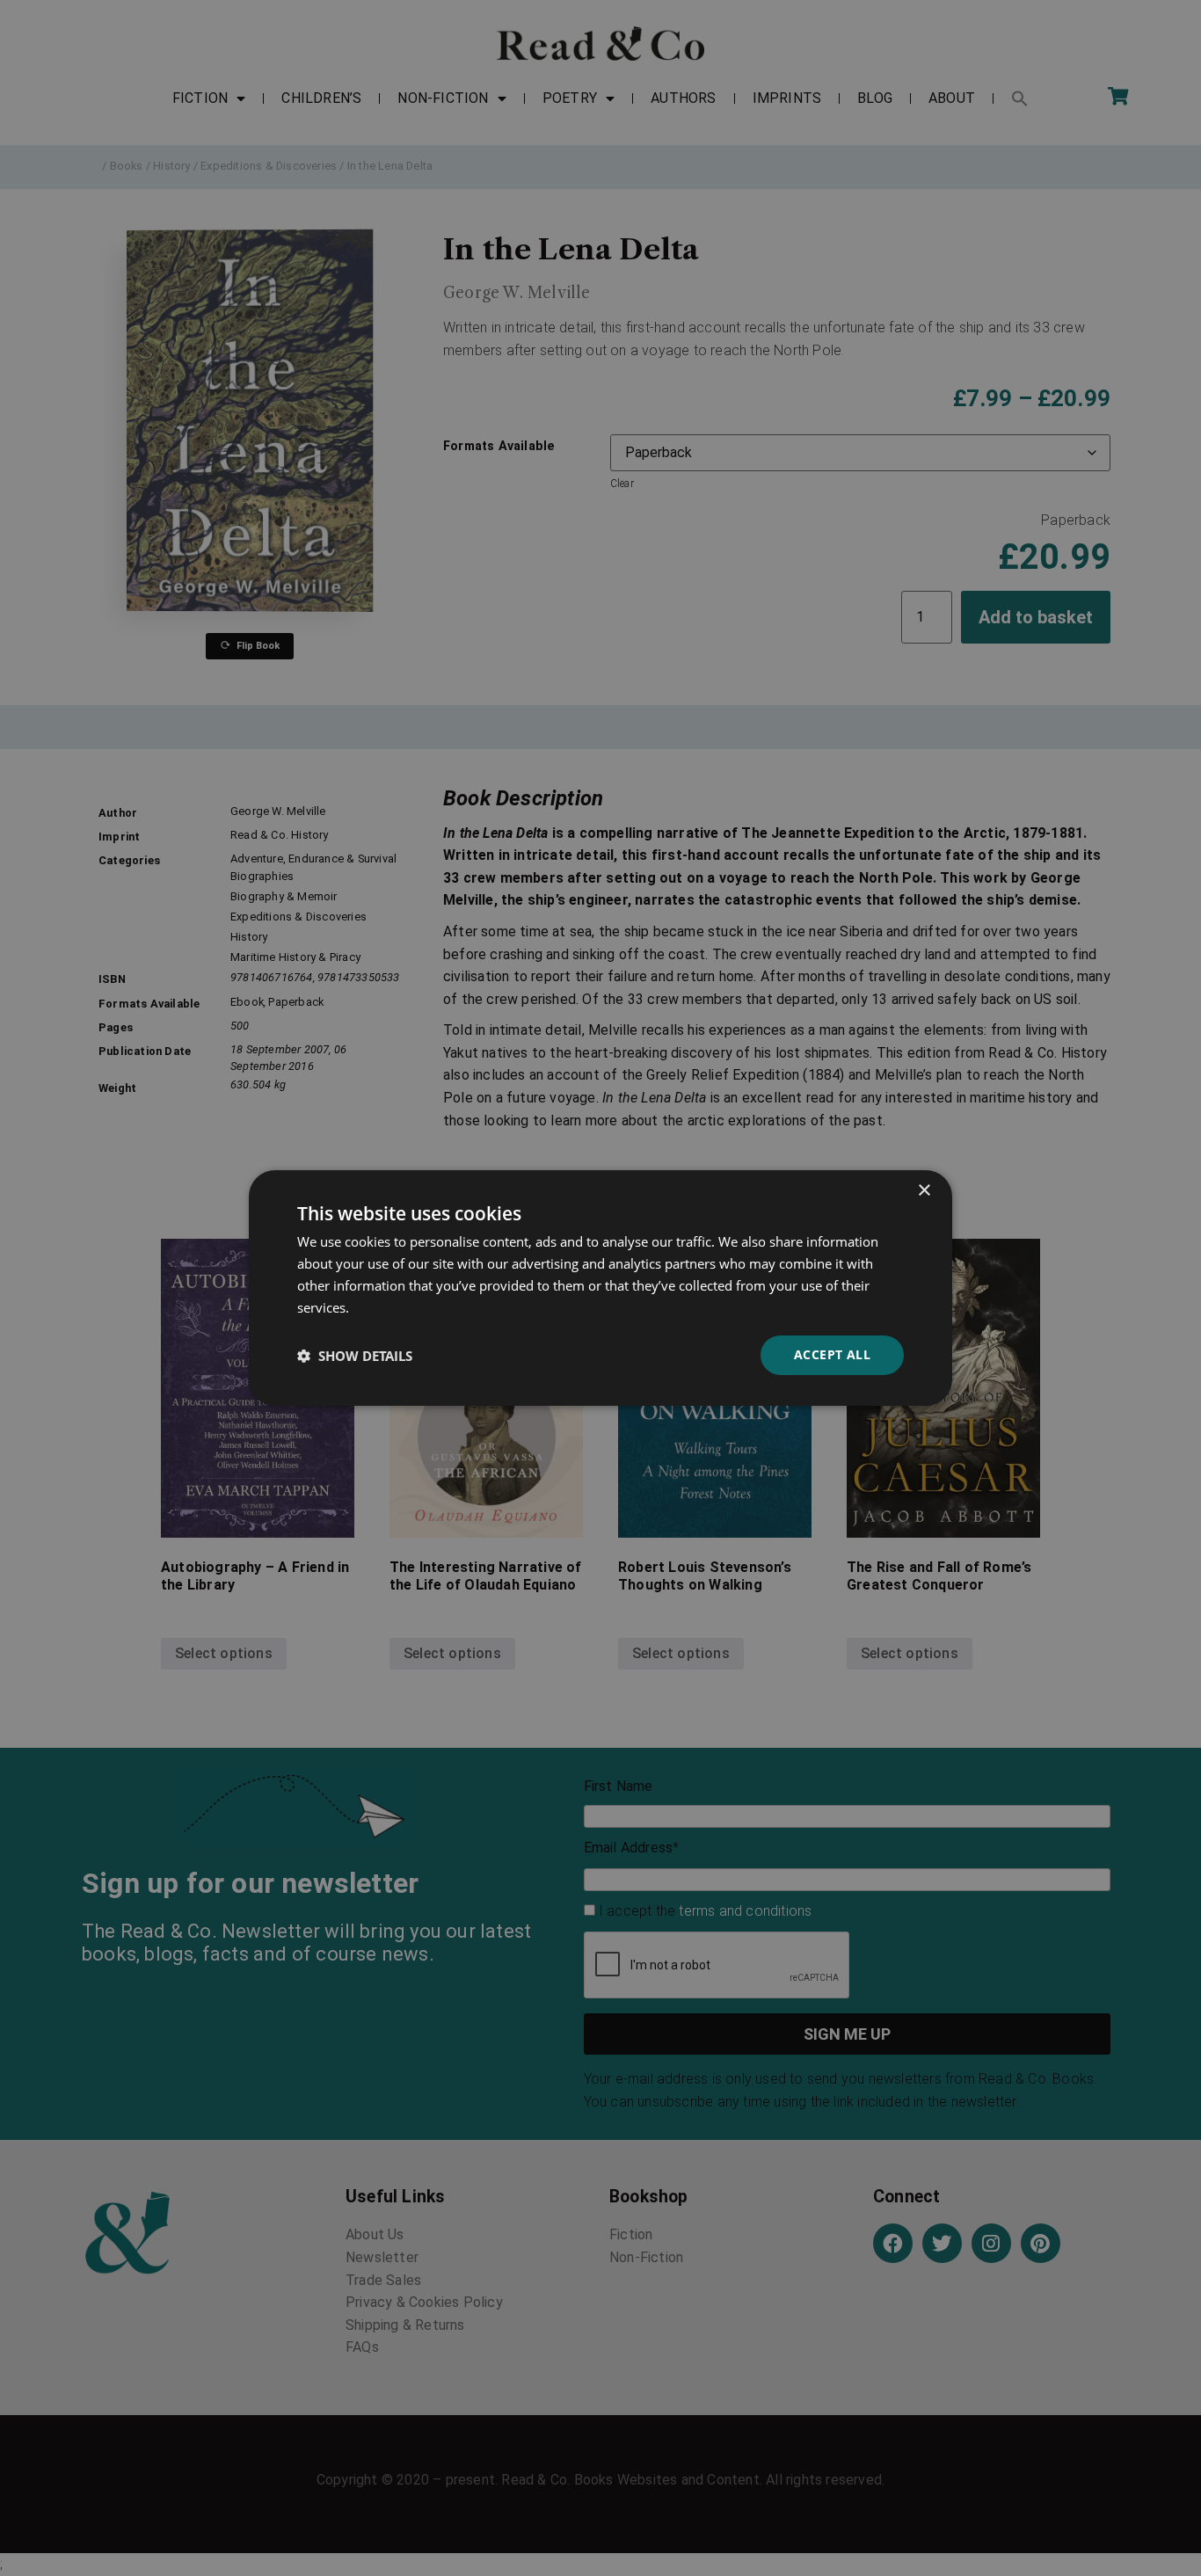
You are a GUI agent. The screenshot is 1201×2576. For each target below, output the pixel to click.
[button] (355, 1356)
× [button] (924, 1191)
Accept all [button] (832, 1354)
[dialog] (600, 1288)
